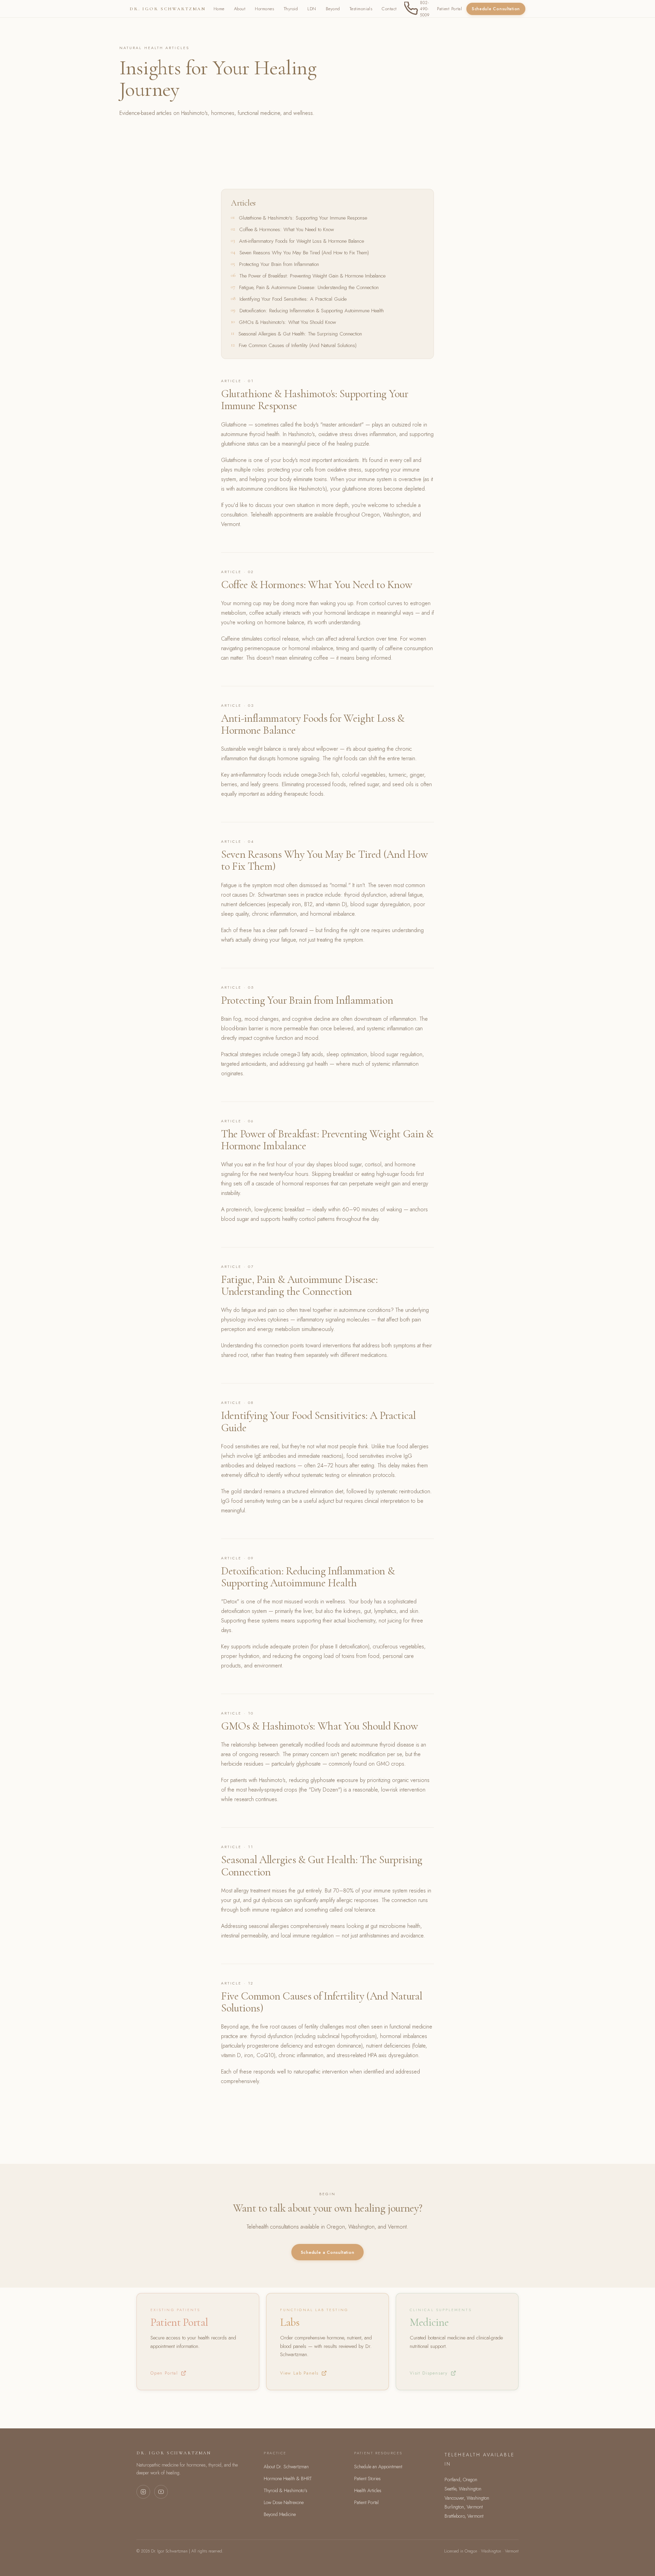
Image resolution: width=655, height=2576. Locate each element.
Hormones (264, 9)
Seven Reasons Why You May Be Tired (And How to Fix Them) (304, 253)
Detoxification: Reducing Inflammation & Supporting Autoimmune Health (312, 311)
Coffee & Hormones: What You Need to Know (287, 229)
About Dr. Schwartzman (286, 2467)
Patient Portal (450, 9)
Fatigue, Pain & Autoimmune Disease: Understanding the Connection (309, 287)
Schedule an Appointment (378, 2467)
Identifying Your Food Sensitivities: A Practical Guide (293, 299)
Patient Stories (367, 2478)
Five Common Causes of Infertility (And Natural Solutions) (298, 345)
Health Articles (368, 2490)
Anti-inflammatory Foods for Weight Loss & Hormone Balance (302, 241)
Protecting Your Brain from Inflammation (279, 264)
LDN (312, 9)
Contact (389, 9)
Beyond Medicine (280, 2514)
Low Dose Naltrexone (284, 2502)
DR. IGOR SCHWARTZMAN (168, 9)
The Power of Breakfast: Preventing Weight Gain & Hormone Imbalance (312, 276)
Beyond (333, 9)
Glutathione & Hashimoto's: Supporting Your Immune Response (303, 218)
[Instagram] (143, 2492)
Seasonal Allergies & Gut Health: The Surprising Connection (300, 334)
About (240, 9)
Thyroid (291, 9)
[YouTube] (161, 2492)
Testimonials (361, 9)
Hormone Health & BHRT (288, 2478)
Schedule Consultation (496, 9)
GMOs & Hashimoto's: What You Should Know (287, 322)
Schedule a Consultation (328, 2252)
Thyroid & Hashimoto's (286, 2490)
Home (219, 9)
